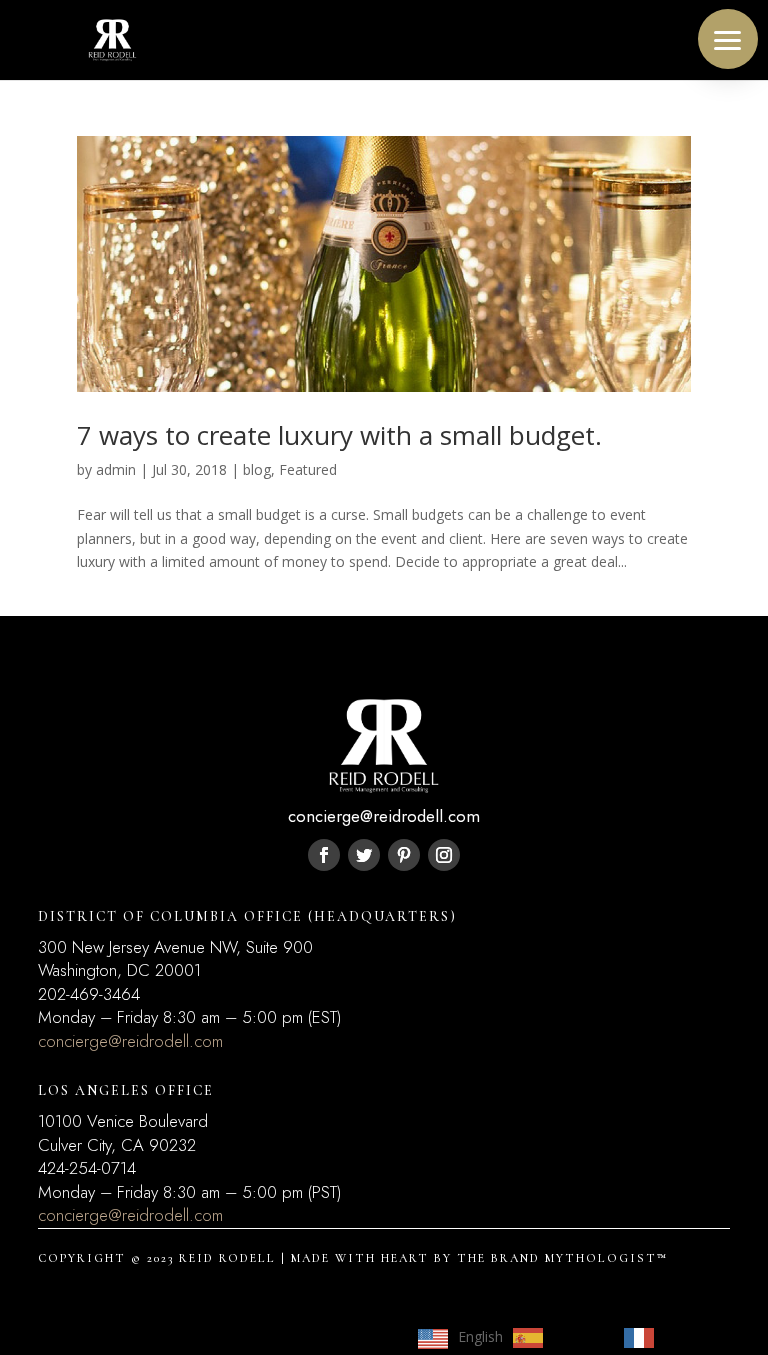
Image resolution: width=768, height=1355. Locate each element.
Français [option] (691, 1336)
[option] (558, 1338)
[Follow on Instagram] (444, 855)
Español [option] (578, 1336)
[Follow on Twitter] (364, 855)
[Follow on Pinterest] (404, 855)
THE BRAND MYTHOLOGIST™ (562, 1258)
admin (116, 469)
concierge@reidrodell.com (130, 1041)
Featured (308, 469)
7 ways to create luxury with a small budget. (339, 435)
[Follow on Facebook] (324, 855)
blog (257, 469)
